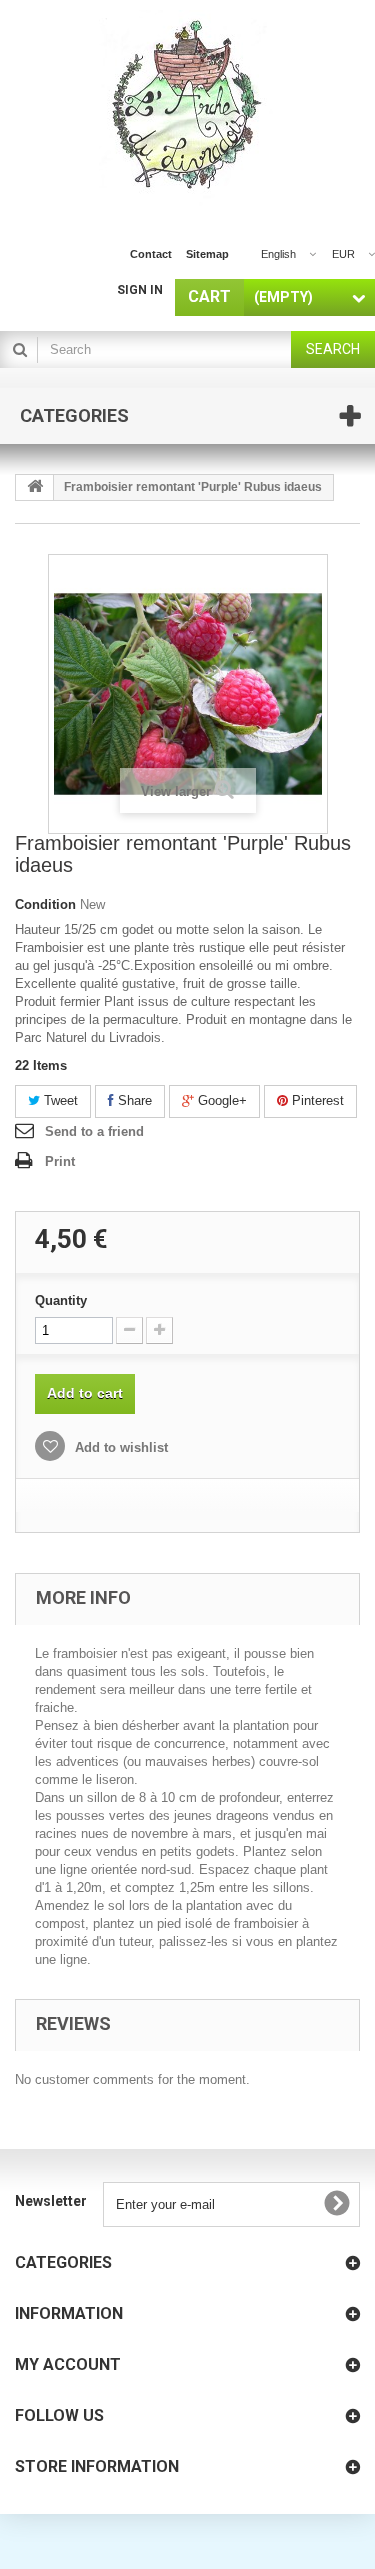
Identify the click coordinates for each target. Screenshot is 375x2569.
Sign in (140, 290)
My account (68, 2364)
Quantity (61, 1300)
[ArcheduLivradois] (187, 108)
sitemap (207, 254)
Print (60, 1161)
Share (133, 1100)
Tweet (59, 1100)
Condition (45, 904)
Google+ (220, 1100)
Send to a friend (94, 1131)
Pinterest (316, 1100)
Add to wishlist (119, 1447)
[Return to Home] (35, 487)
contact (151, 254)
